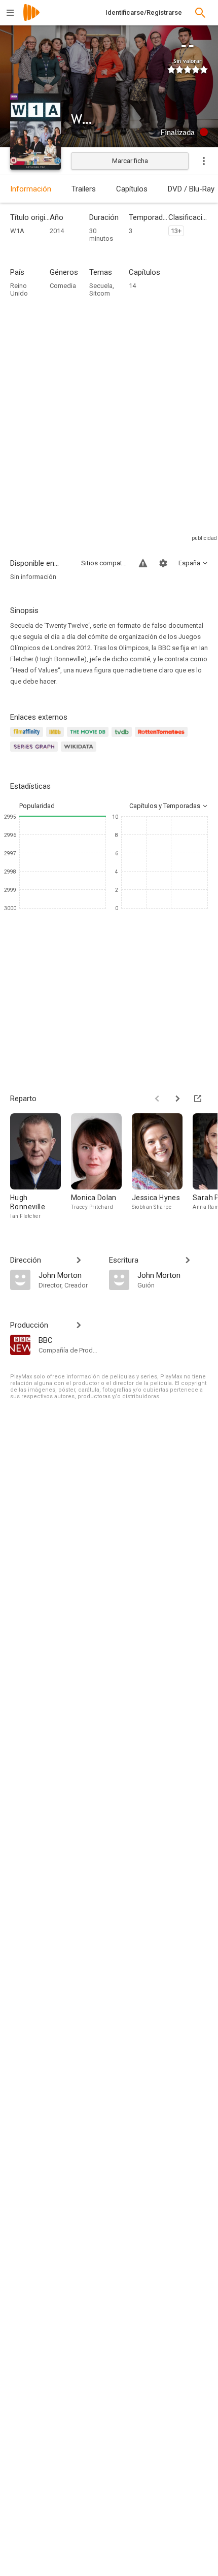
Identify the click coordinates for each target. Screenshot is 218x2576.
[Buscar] (200, 13)
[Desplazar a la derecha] (177, 1099)
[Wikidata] (80, 752)
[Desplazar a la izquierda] (157, 1099)
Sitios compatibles (104, 563)
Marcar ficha (130, 161)
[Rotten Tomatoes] (163, 738)
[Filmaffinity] (28, 738)
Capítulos (132, 189)
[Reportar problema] (143, 563)
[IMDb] (57, 738)
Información (31, 189)
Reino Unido (19, 289)
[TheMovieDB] (89, 738)
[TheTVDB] (123, 738)
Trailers (84, 189)
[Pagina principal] (31, 19)
